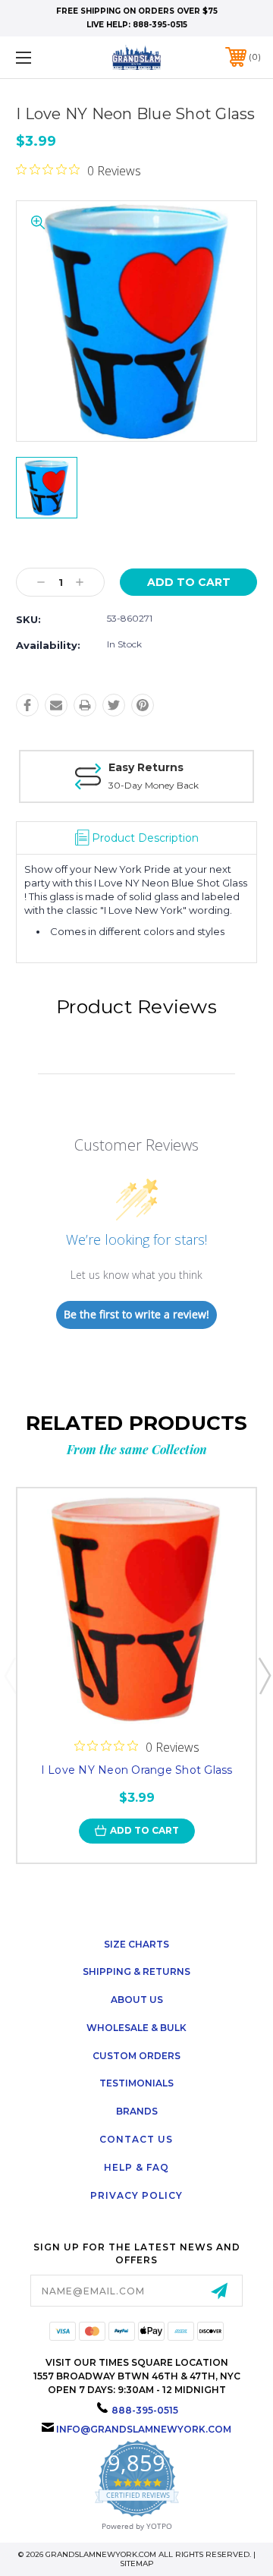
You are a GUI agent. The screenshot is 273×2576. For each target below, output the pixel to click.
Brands (137, 2111)
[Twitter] (114, 705)
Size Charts (136, 1944)
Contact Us (136, 2139)
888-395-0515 (160, 25)
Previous (10, 1675)
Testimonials (136, 2083)
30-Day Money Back (154, 785)
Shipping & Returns (136, 1971)
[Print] (85, 705)
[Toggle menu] (40, 57)
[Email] (56, 705)
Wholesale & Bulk (136, 2028)
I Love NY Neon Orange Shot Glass (137, 1770)
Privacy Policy (136, 2195)
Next (264, 1675)
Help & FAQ (136, 2167)
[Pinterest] (143, 705)
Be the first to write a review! (136, 1314)
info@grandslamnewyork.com (144, 2429)
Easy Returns (146, 767)
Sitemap (137, 2563)
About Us (137, 2000)
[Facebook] (27, 705)
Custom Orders (136, 2056)
